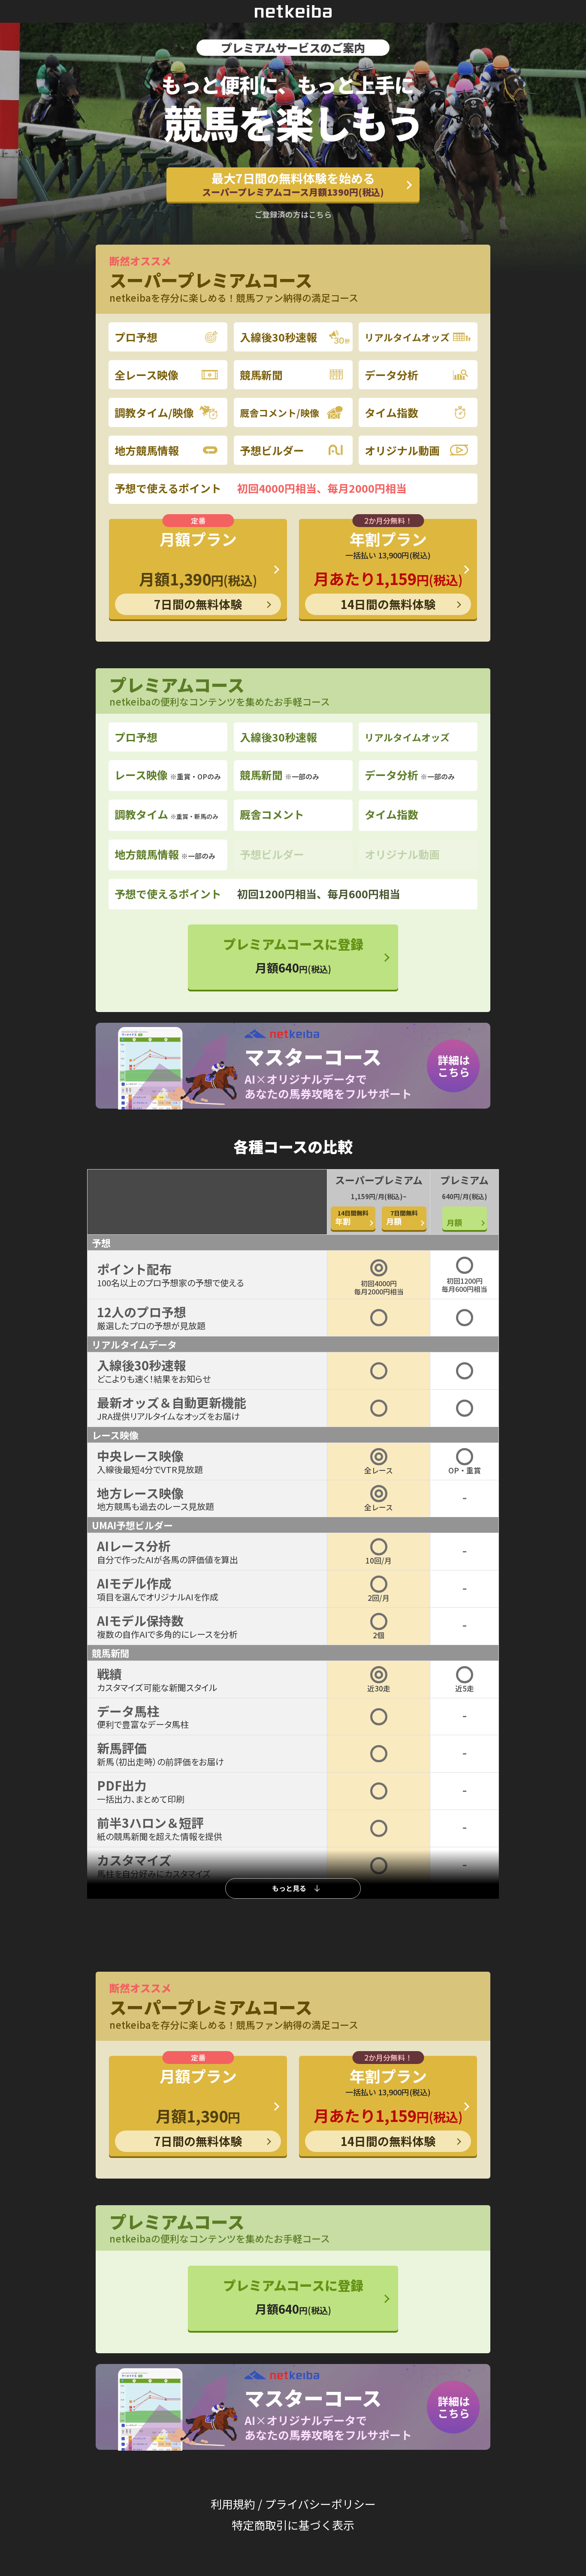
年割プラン (388, 570)
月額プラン (198, 570)
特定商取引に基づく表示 (293, 2525)
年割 (352, 1218)
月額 (402, 1218)
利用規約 (233, 2504)
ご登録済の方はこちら (293, 214)
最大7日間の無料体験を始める (293, 184)
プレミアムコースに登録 (293, 955)
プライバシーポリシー (320, 2504)
